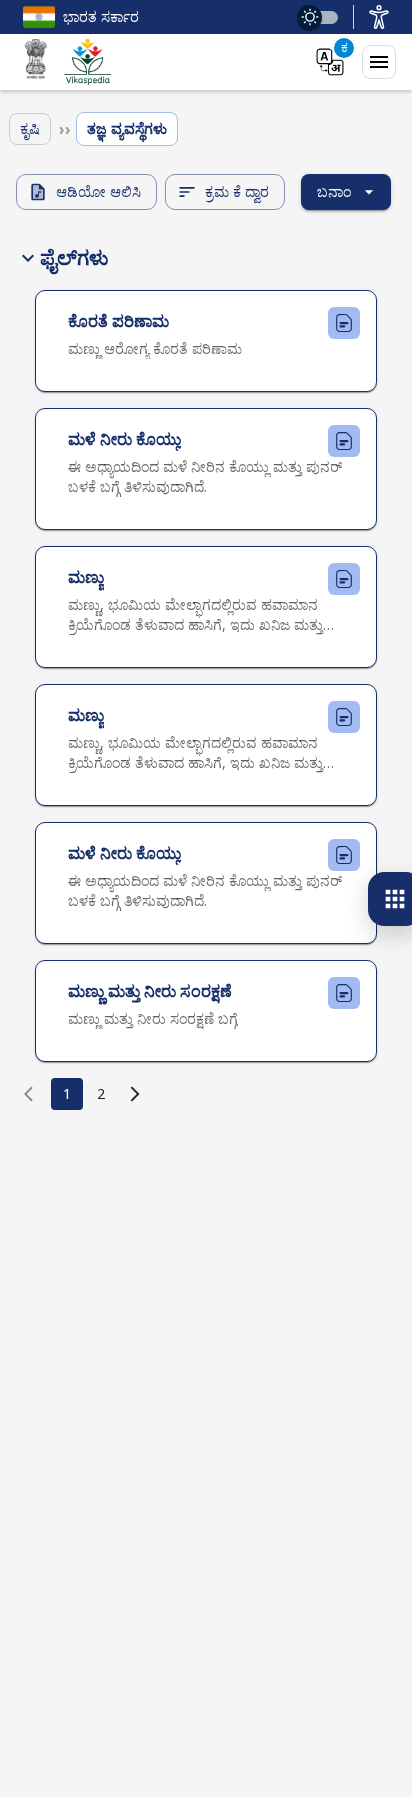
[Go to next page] (135, 1094)
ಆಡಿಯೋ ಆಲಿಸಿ (98, 191)
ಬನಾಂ (334, 191)
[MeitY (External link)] (36, 62)
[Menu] (379, 62)
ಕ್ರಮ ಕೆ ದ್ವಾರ (237, 191)
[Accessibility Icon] (379, 17)
